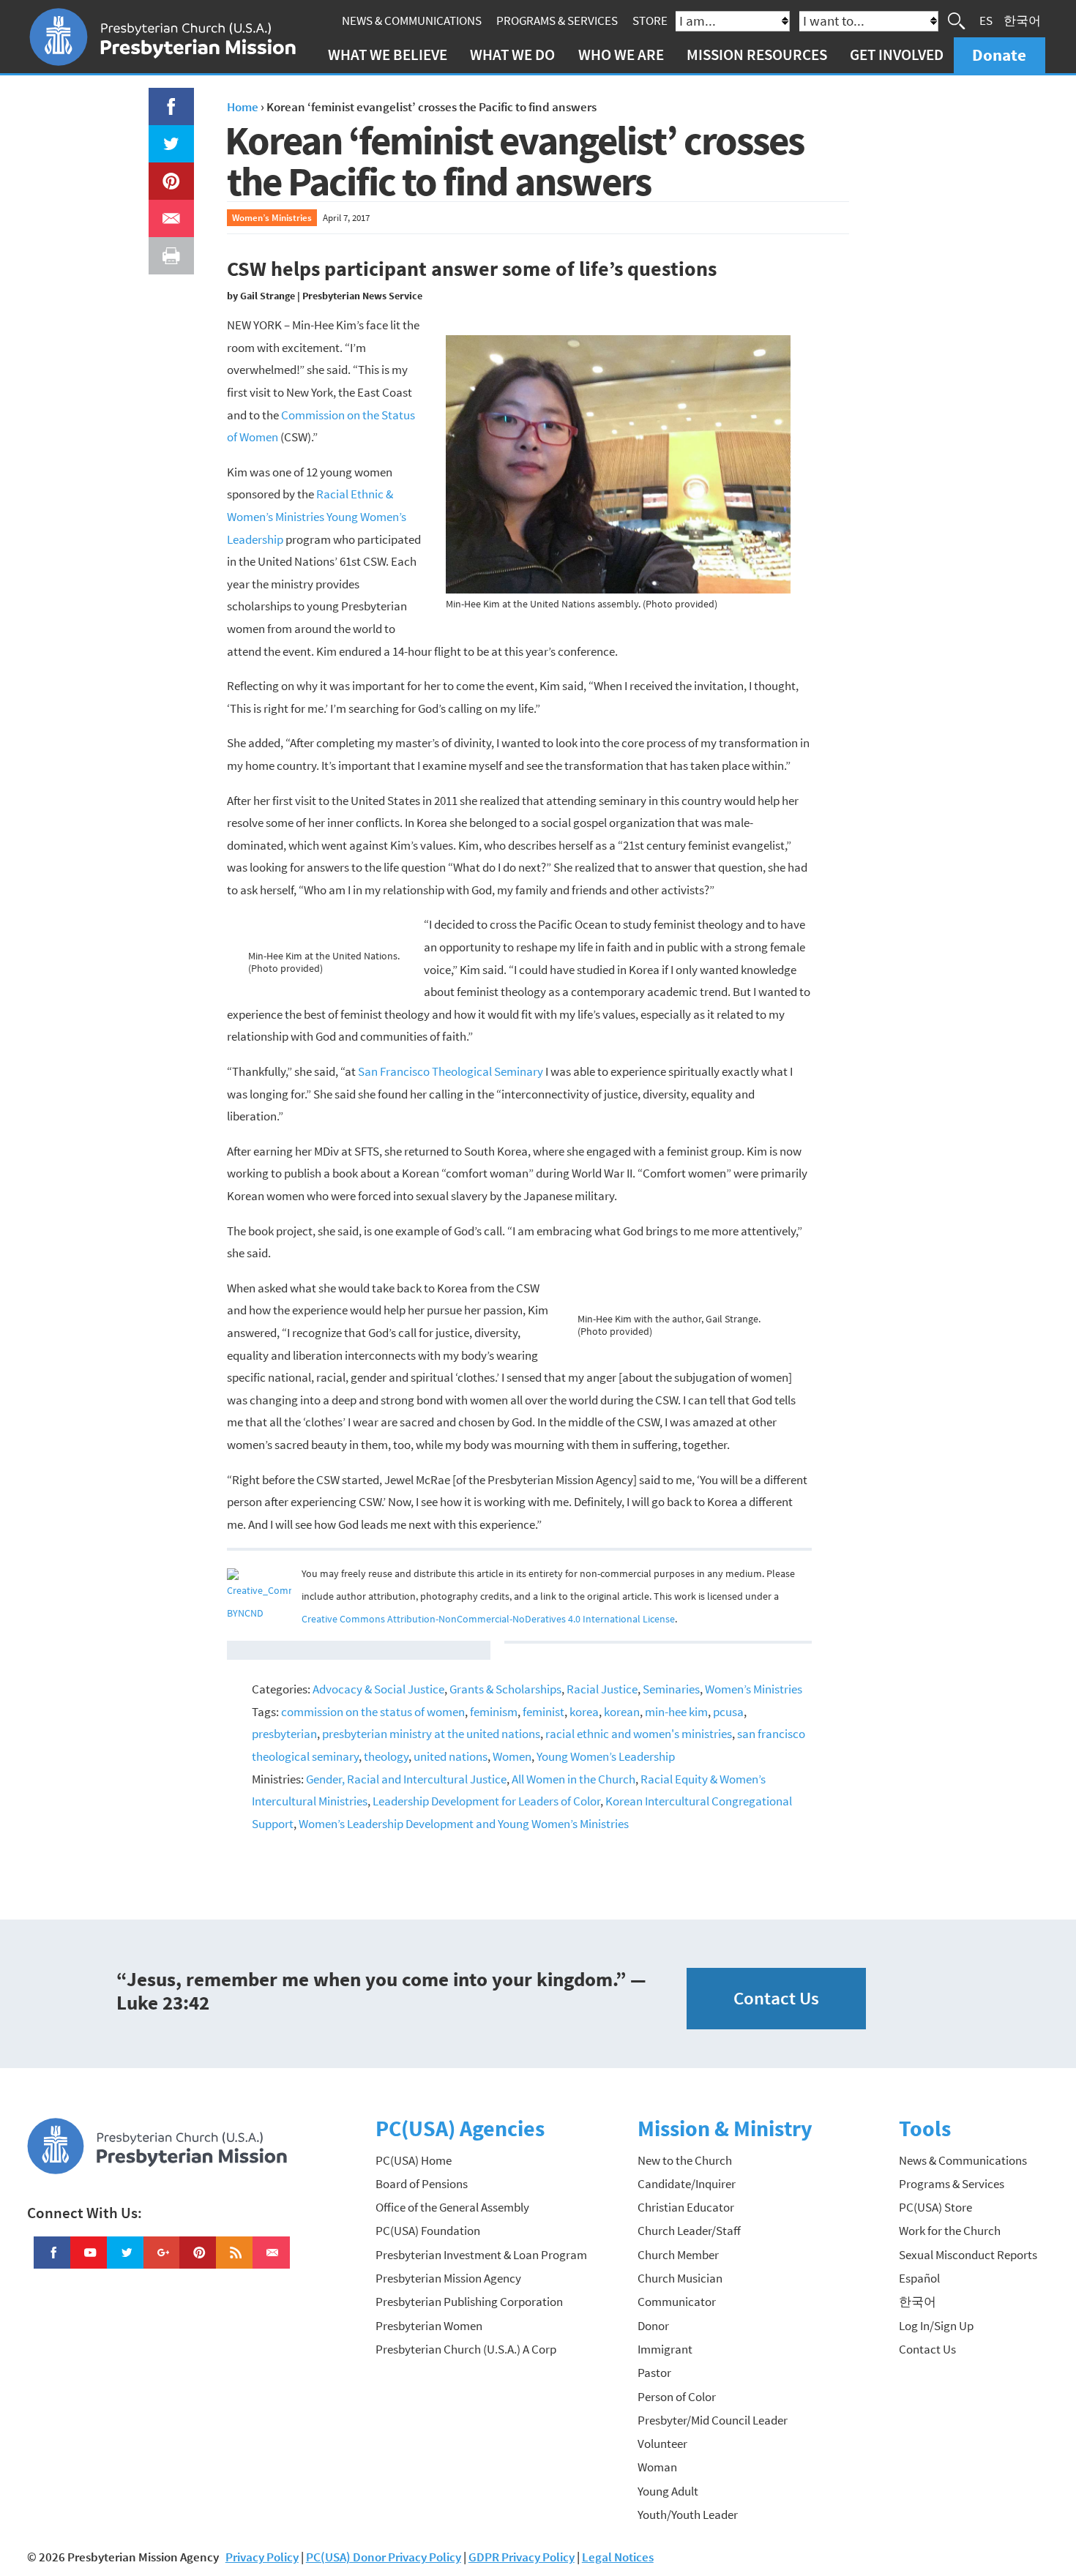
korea (584, 1712)
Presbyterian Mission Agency (448, 2278)
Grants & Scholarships (505, 1689)
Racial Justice (602, 1689)
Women (512, 1756)
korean (622, 1712)
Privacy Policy (262, 2557)
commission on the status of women (373, 1712)
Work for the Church (950, 2231)
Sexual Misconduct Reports (968, 2255)
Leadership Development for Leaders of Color (486, 1801)
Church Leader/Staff (689, 2231)
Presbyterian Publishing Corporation (469, 2302)
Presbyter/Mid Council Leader (713, 2420)
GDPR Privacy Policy (522, 2557)
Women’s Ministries (272, 217)
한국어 (1022, 20)
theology (386, 1756)
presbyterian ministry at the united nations (431, 1734)
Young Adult (668, 2491)
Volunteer (662, 2444)
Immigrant (665, 2349)
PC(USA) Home (414, 2160)
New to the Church (685, 2160)
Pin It (165, 173)
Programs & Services (557, 20)
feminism (494, 1712)
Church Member (678, 2255)
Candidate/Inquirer (687, 2184)
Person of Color (677, 2397)
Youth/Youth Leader (688, 2515)
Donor (653, 2326)
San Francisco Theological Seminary (451, 1071)
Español (919, 2278)
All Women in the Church (574, 1779)
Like (162, 99)
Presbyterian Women (429, 2326)
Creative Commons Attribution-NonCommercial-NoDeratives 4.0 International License (488, 1619)
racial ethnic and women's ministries (639, 1734)
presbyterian (284, 1734)
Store (650, 20)
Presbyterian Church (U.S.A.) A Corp (466, 2349)
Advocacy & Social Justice (378, 1689)
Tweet (168, 136)
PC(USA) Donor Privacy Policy (384, 2557)
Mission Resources (757, 55)
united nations (451, 1756)
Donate (999, 55)
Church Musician (680, 2278)
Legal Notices (618, 2557)
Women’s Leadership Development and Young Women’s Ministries (464, 1824)
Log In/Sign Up (936, 2326)
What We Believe (388, 55)
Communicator (677, 2302)
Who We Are (621, 55)
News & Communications (412, 20)
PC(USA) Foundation (428, 2231)
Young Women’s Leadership (606, 1756)
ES (986, 20)
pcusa (728, 1712)
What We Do (512, 55)
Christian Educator (686, 2207)
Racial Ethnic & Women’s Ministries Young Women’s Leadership (317, 516)
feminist (543, 1712)
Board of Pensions (422, 2184)
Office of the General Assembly (452, 2207)
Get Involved (897, 55)
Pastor (654, 2373)
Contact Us (776, 1998)
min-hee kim (676, 1712)
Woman (657, 2467)
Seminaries (671, 1689)
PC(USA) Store (935, 2207)
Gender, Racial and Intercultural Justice (406, 1779)
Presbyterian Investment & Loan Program (481, 2255)
